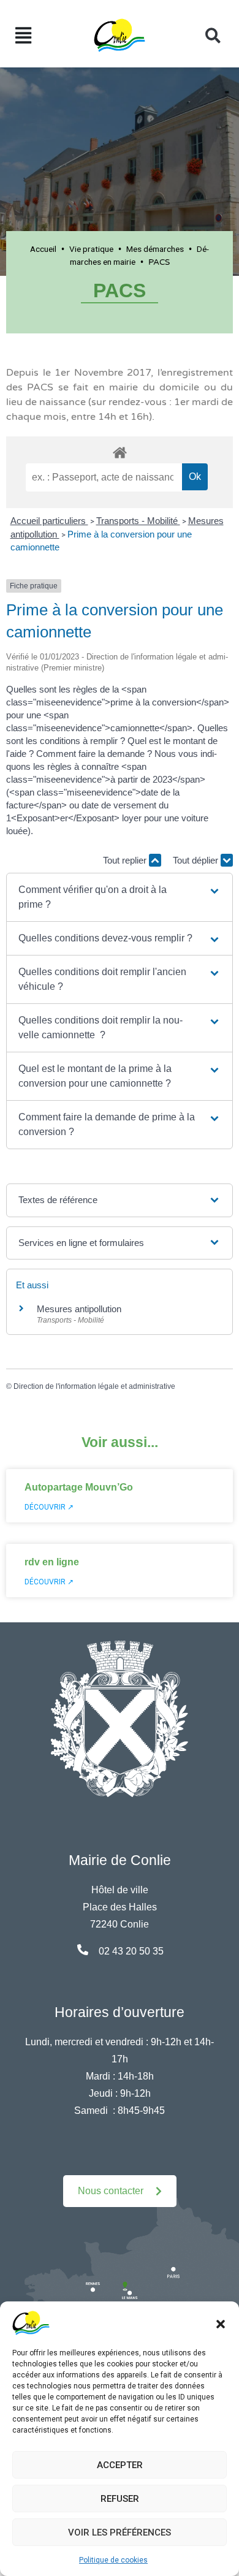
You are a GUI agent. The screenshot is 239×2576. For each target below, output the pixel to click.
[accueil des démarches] (120, 450)
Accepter (120, 2465)
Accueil (43, 249)
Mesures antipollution (79, 1309)
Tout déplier (197, 860)
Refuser (120, 2499)
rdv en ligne (52, 1562)
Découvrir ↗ (49, 1507)
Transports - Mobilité (138, 521)
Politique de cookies (113, 2560)
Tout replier (126, 860)
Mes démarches (155, 249)
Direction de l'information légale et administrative (94, 1386)
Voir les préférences (120, 2532)
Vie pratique (91, 249)
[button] (221, 2323)
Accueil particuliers (49, 521)
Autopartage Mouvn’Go (79, 1487)
